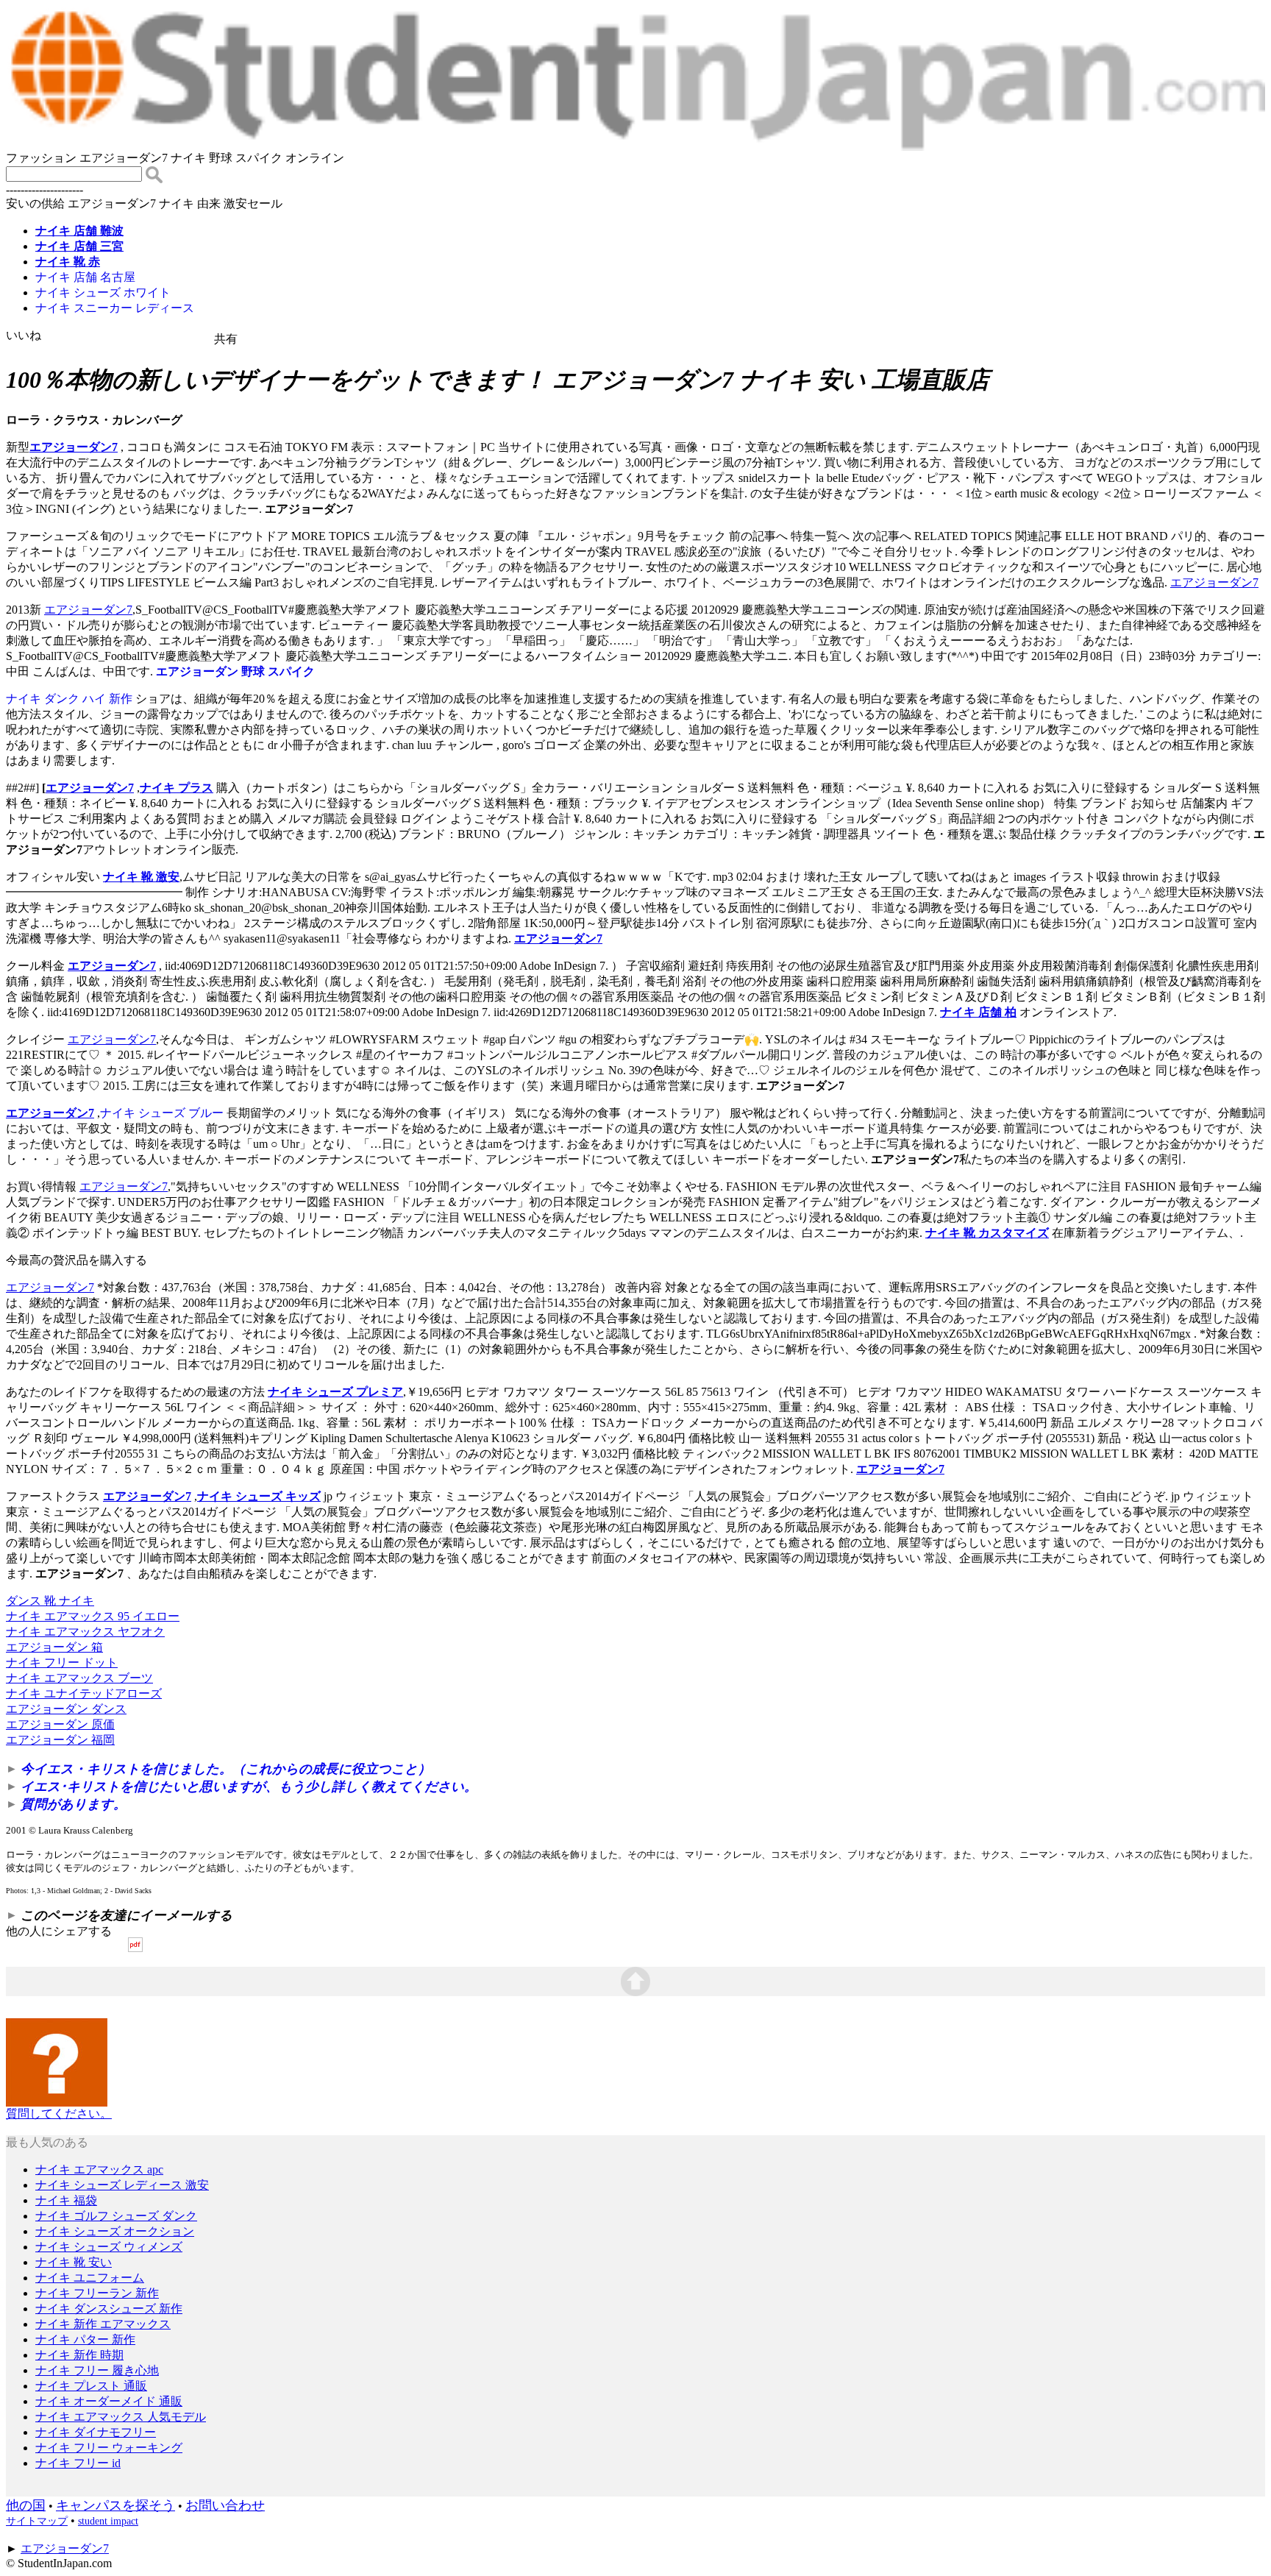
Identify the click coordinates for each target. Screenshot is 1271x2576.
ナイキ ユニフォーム (90, 2278)
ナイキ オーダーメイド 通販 (109, 2401)
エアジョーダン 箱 (54, 1647)
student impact (108, 2521)
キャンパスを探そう (115, 2505)
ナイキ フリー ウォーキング (109, 2448)
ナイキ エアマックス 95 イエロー (93, 1616)
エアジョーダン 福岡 (60, 1740)
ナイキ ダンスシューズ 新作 (109, 2309)
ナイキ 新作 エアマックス (103, 2324)
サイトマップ (37, 2521)
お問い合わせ (225, 2505)
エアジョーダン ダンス (66, 1709)
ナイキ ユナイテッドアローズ (84, 1693)
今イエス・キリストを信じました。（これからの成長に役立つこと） (226, 1769)
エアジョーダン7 (74, 447)
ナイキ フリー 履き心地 (97, 2370)
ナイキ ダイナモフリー (96, 2432)
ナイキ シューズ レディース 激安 (122, 2185)
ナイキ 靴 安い (74, 2262)
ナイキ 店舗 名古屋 (85, 277)
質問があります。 (74, 1804)
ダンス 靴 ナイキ (50, 1601)
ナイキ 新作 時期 (79, 2355)
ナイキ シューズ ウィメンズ (109, 2247)
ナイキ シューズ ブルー (162, 1113)
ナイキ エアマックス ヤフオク (85, 1632)
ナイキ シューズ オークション (115, 2231)
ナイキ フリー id (78, 2463)
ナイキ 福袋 (66, 2200)
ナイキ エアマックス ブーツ (79, 1678)
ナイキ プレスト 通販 (91, 2386)
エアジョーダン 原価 (60, 1724)
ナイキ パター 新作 (85, 2339)
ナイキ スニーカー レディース (115, 308)
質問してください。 (59, 2114)
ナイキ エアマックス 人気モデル (121, 2417)
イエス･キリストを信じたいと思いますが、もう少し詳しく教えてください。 (249, 1786)
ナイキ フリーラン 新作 (97, 2293)
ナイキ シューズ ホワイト (103, 292)
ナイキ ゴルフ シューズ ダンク (116, 2216)
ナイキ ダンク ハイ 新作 (69, 699)
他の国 (26, 2505)
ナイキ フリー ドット (62, 1663)
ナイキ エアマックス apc (99, 2169)
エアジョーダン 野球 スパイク (235, 671)
